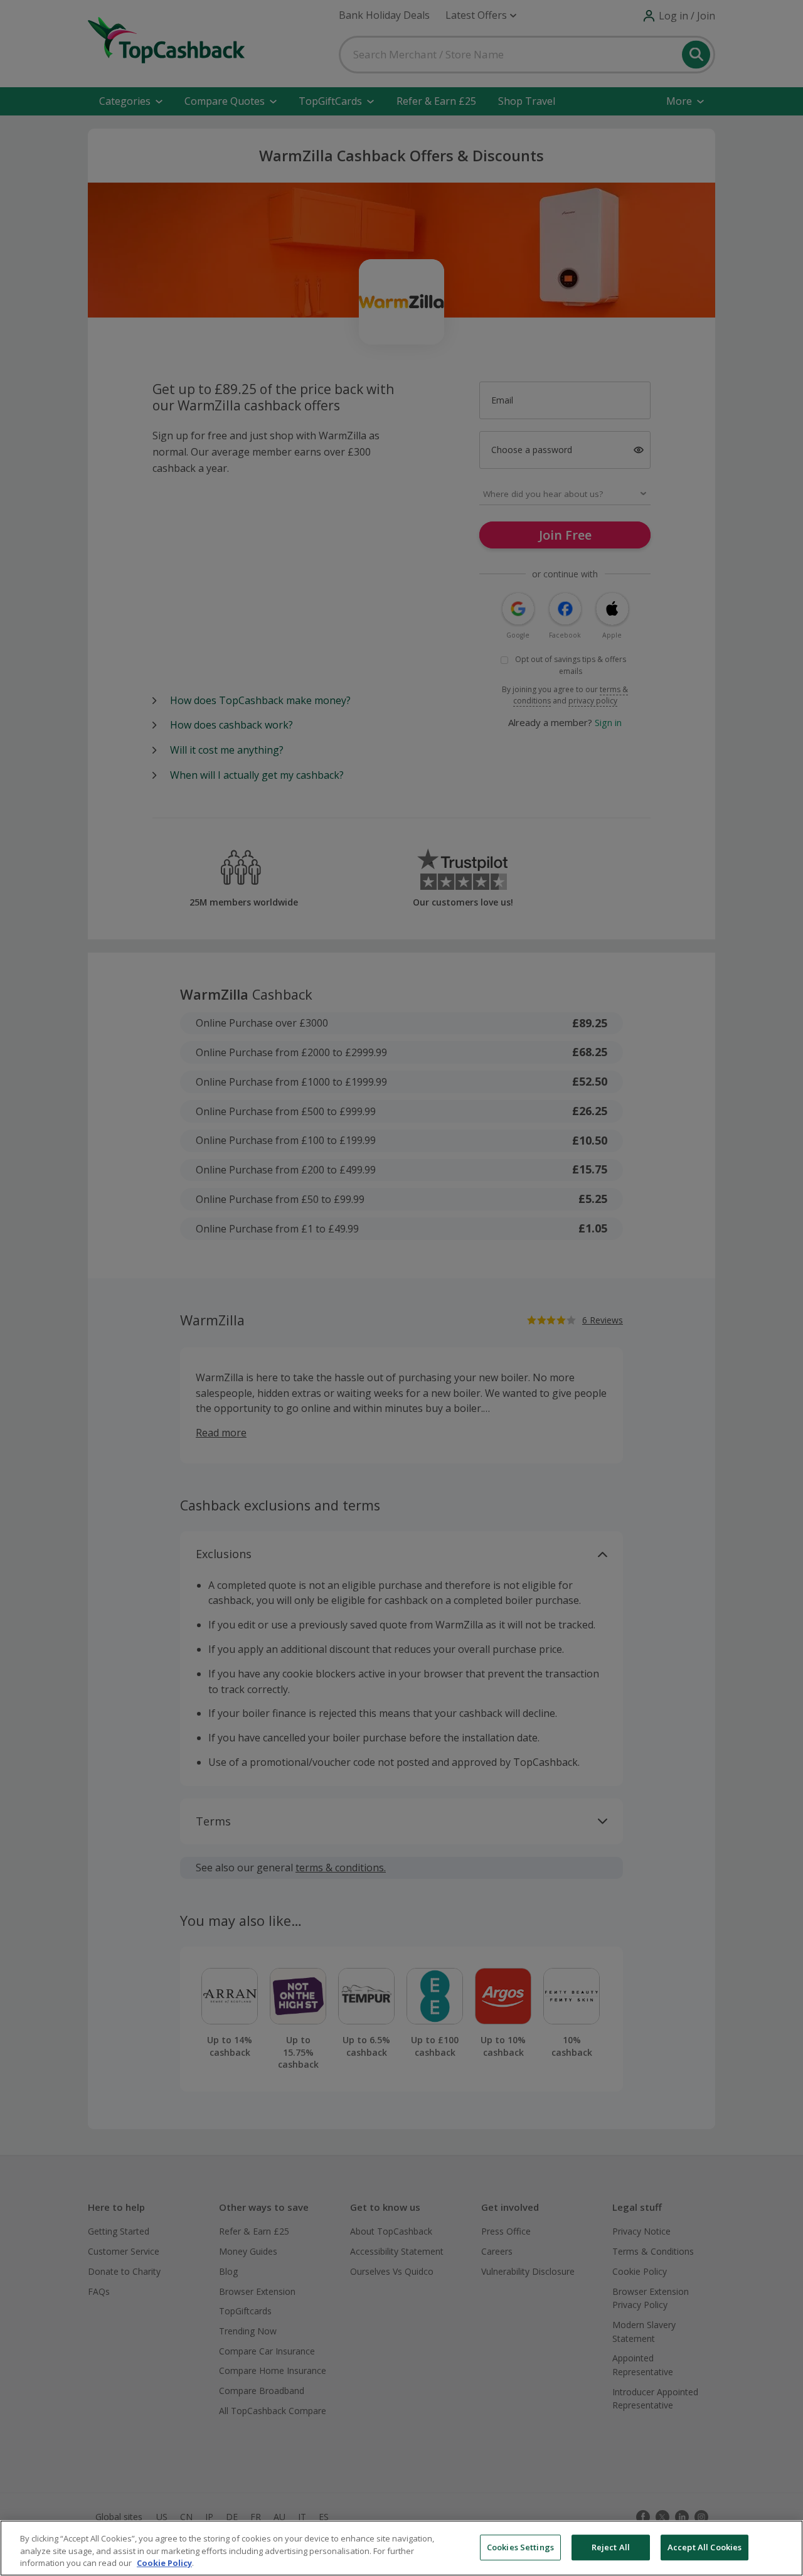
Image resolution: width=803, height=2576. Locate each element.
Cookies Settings (520, 2547)
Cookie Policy (164, 2563)
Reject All (611, 2547)
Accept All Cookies (705, 2547)
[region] (401, 2548)
